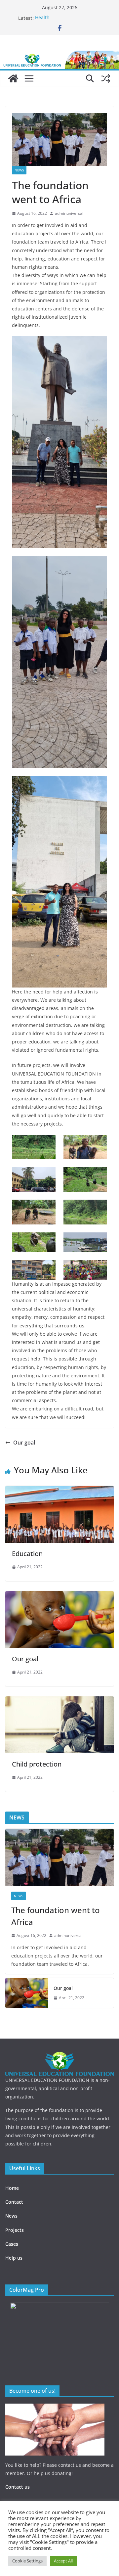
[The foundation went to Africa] (59, 1857)
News (19, 170)
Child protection (37, 1764)
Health (42, 18)
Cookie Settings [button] (27, 2561)
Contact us (18, 2487)
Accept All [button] (63, 2561)
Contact (14, 2202)
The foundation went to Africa (56, 1916)
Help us (14, 2258)
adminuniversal (69, 213)
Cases (12, 2244)
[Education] (59, 1491)
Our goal (24, 1443)
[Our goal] (59, 1596)
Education (27, 1554)
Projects (15, 2230)
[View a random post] (106, 78)
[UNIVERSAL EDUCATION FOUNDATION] (13, 78)
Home (12, 2188)
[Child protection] (59, 1701)
